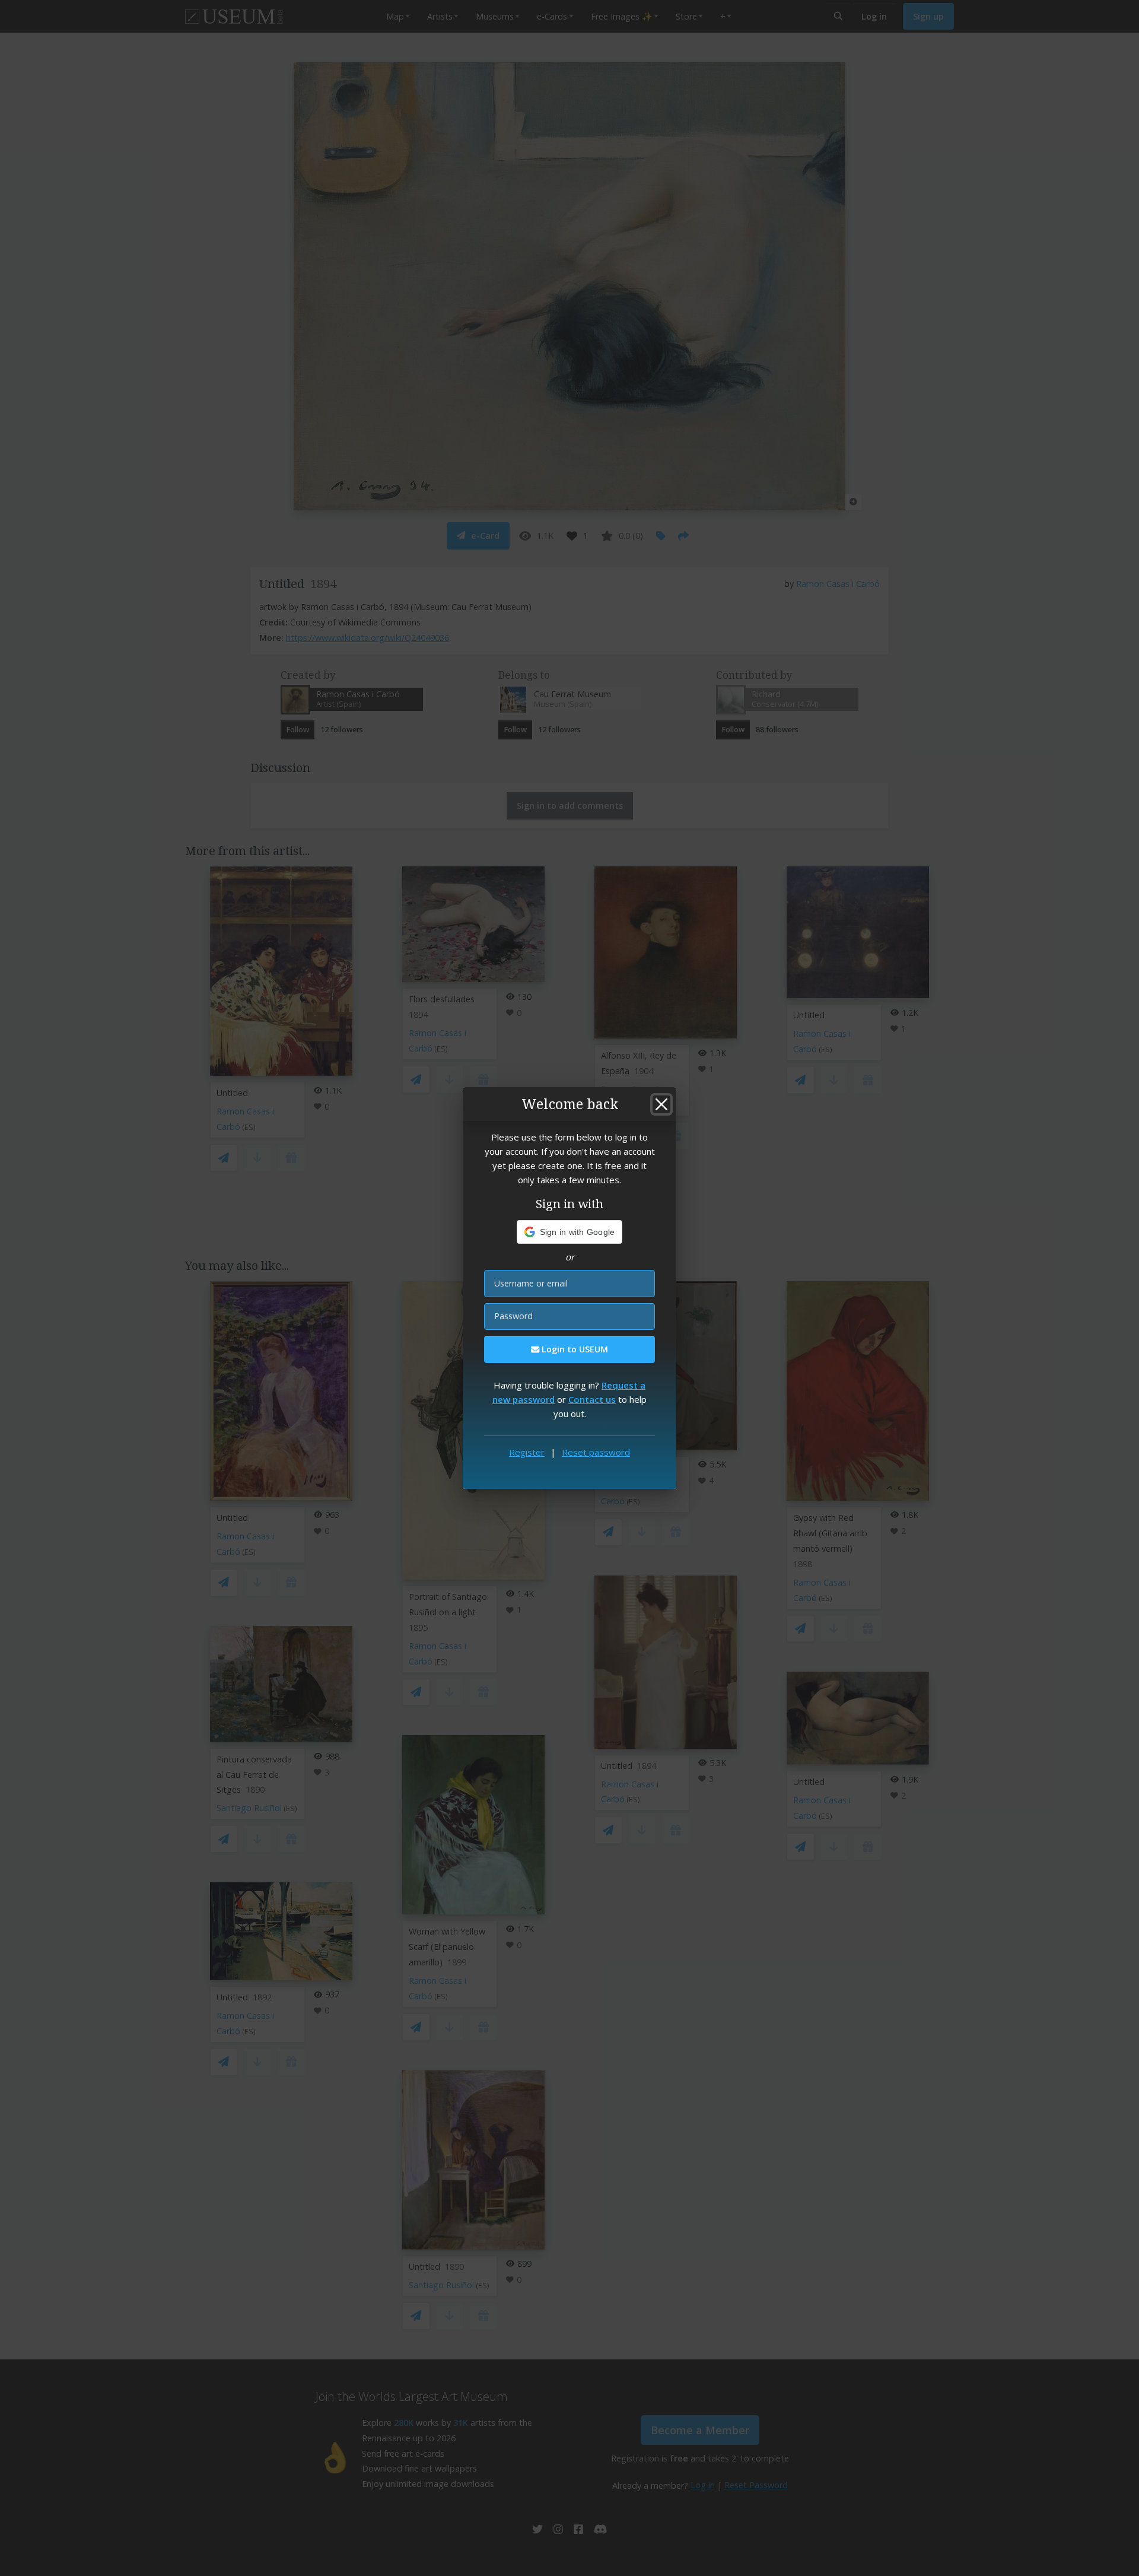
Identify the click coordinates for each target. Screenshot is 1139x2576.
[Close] (661, 1104)
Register (527, 1452)
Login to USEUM (574, 1349)
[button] (570, 1232)
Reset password (596, 1452)
